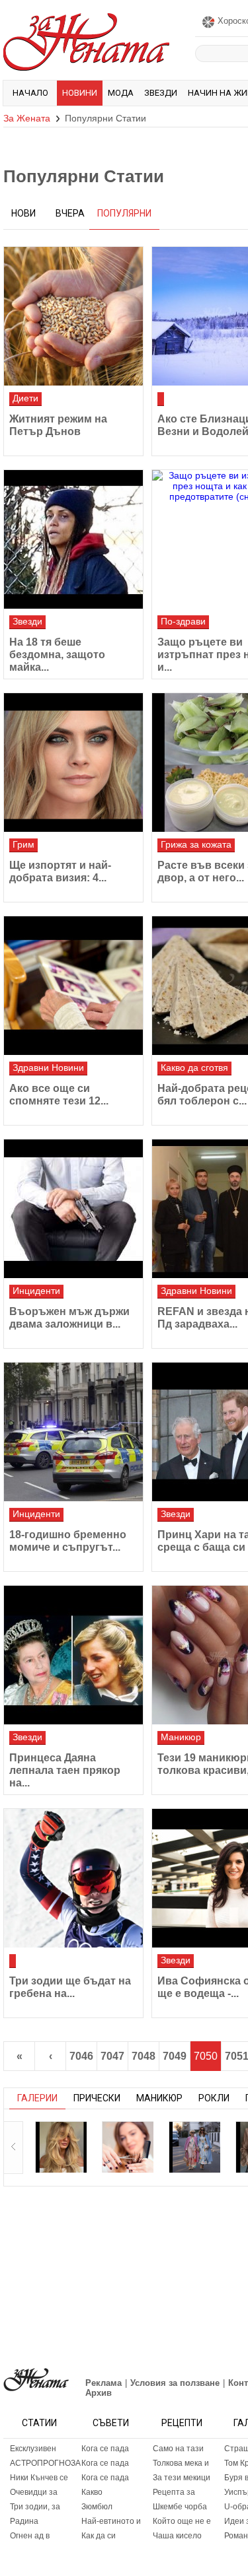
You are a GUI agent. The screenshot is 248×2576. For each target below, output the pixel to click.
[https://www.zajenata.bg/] (36, 2380)
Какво (92, 2492)
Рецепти (182, 2423)
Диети (25, 398)
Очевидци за (34, 2492)
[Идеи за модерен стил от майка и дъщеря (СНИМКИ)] (194, 2147)
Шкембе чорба (180, 2507)
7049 (175, 2056)
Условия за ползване (175, 2383)
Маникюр (181, 1737)
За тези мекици (182, 2478)
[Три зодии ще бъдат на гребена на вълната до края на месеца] (73, 1878)
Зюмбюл (97, 2507)
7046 (81, 2056)
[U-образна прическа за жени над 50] (128, 2147)
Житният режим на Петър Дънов (58, 425)
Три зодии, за (35, 2507)
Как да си (99, 2536)
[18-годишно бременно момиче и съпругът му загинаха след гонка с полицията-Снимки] (73, 1432)
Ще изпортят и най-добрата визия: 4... (60, 871)
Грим (23, 844)
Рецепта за (174, 2492)
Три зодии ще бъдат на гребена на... (70, 1987)
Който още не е (182, 2521)
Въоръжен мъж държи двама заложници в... (69, 1318)
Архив (99, 2393)
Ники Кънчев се (39, 2478)
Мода (121, 93)
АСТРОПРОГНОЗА (42, 2463)
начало (30, 93)
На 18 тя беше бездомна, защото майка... (57, 655)
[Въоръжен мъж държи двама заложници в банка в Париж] (73, 1209)
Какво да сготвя (194, 1068)
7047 (112, 2056)
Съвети (111, 2423)
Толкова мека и (181, 2463)
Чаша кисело (177, 2536)
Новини (80, 93)
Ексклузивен (33, 2449)
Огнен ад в (30, 2536)
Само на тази (178, 2449)
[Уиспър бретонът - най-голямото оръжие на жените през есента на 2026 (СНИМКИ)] (61, 2147)
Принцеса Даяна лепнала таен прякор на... (65, 1770)
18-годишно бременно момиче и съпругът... (68, 1541)
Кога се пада (105, 2449)
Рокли (214, 2098)
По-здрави (183, 621)
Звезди (161, 93)
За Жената (27, 118)
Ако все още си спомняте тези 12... (59, 1095)
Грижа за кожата (196, 844)
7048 (144, 2056)
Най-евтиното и (111, 2521)
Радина (24, 2521)
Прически (97, 2098)
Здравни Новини (48, 1068)
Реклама (103, 2383)
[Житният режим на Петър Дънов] (73, 316)
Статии (39, 2423)
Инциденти (36, 1291)
